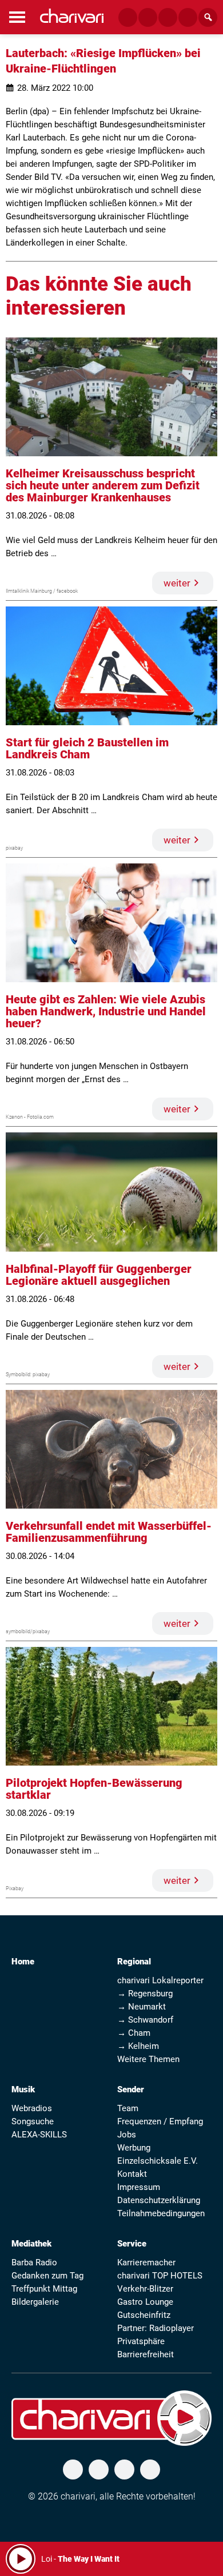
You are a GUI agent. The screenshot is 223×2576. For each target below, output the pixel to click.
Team (128, 2108)
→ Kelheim (138, 2046)
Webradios (32, 2108)
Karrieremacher (146, 2262)
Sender (131, 2089)
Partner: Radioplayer (156, 2328)
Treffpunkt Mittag (44, 2289)
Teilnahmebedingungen (161, 2213)
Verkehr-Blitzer (145, 2289)
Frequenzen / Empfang (160, 2121)
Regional (134, 1962)
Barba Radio (34, 2262)
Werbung (134, 2148)
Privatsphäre (141, 2341)
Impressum (139, 2187)
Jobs (127, 2135)
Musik (23, 2089)
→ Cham (134, 2033)
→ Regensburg (145, 1994)
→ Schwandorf (145, 2020)
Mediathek (31, 2244)
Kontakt (132, 2174)
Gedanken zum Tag (47, 2276)
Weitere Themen (148, 2059)
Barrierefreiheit (146, 2354)
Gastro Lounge (145, 2302)
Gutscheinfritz (144, 2315)
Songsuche (33, 2121)
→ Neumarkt (142, 2007)
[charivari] (72, 16)
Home (23, 1962)
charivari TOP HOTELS (160, 2276)
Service (132, 2244)
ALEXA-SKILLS (39, 2135)
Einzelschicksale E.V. (158, 2161)
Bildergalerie (35, 2302)
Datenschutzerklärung (159, 2200)
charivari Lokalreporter (160, 1980)
